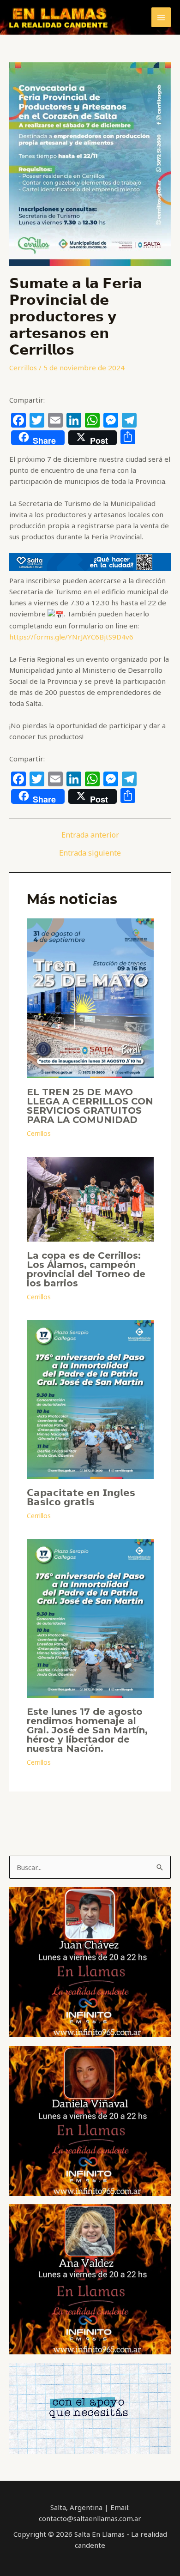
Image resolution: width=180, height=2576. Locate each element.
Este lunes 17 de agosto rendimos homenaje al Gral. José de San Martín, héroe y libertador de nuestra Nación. (87, 1730)
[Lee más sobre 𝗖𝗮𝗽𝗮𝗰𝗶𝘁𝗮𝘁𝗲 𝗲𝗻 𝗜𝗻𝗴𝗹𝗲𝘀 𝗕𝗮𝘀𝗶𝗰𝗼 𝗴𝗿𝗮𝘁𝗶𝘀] (90, 1399)
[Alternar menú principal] (161, 17)
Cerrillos (23, 368)
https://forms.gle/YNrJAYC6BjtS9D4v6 (71, 637)
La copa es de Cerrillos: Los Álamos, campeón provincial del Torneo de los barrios (86, 1269)
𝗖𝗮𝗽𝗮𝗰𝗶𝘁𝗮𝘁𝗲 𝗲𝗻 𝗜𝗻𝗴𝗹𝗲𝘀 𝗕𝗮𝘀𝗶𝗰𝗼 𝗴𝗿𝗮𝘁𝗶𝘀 (81, 1497)
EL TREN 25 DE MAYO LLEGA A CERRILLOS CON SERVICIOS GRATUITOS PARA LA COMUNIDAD (90, 1106)
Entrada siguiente (90, 853)
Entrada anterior (90, 835)
